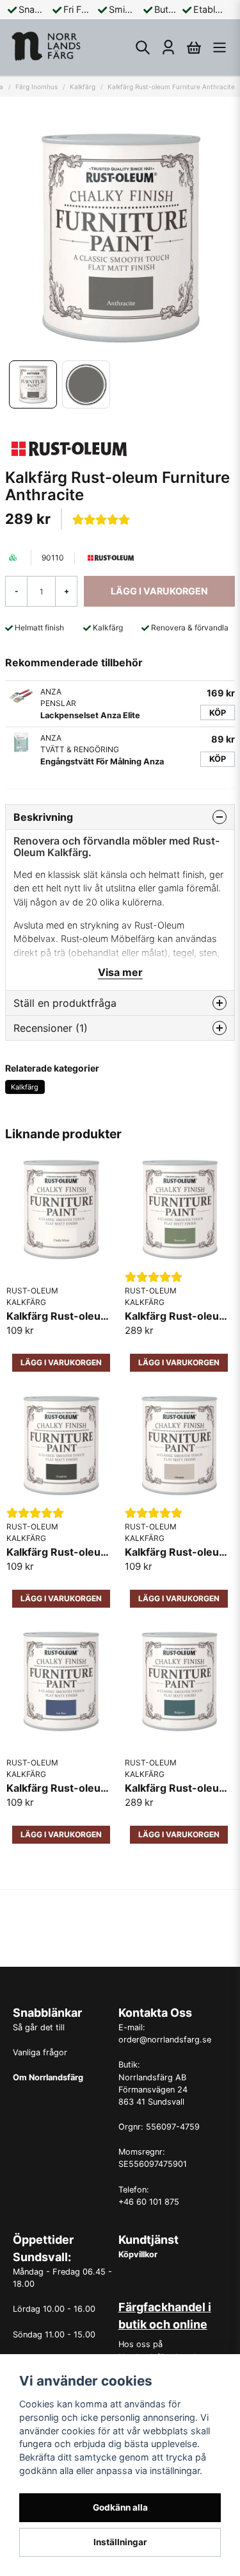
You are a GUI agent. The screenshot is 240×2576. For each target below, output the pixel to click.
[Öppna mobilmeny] (220, 47)
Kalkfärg (83, 87)
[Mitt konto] (168, 47)
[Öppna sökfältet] (143, 47)
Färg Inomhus (36, 87)
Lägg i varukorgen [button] (61, 1362)
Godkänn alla (120, 2507)
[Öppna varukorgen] (194, 47)
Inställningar (120, 2542)
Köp (218, 713)
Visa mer (120, 972)
